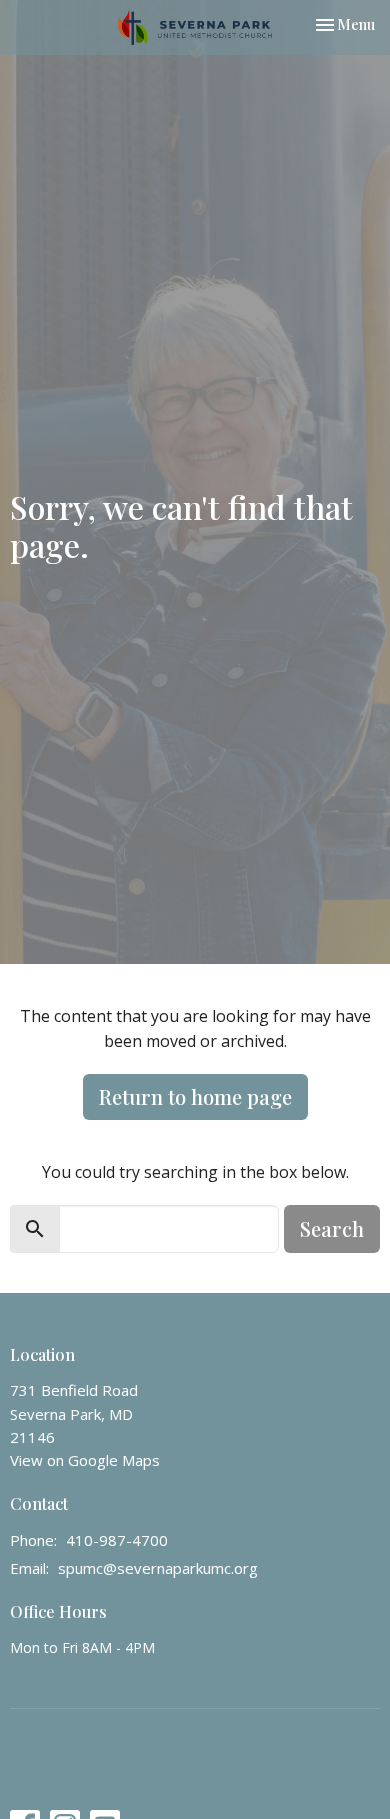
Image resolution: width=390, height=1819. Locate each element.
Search (332, 1228)
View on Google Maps (85, 1460)
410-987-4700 (117, 1540)
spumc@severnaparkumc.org (158, 1568)
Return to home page (195, 1096)
